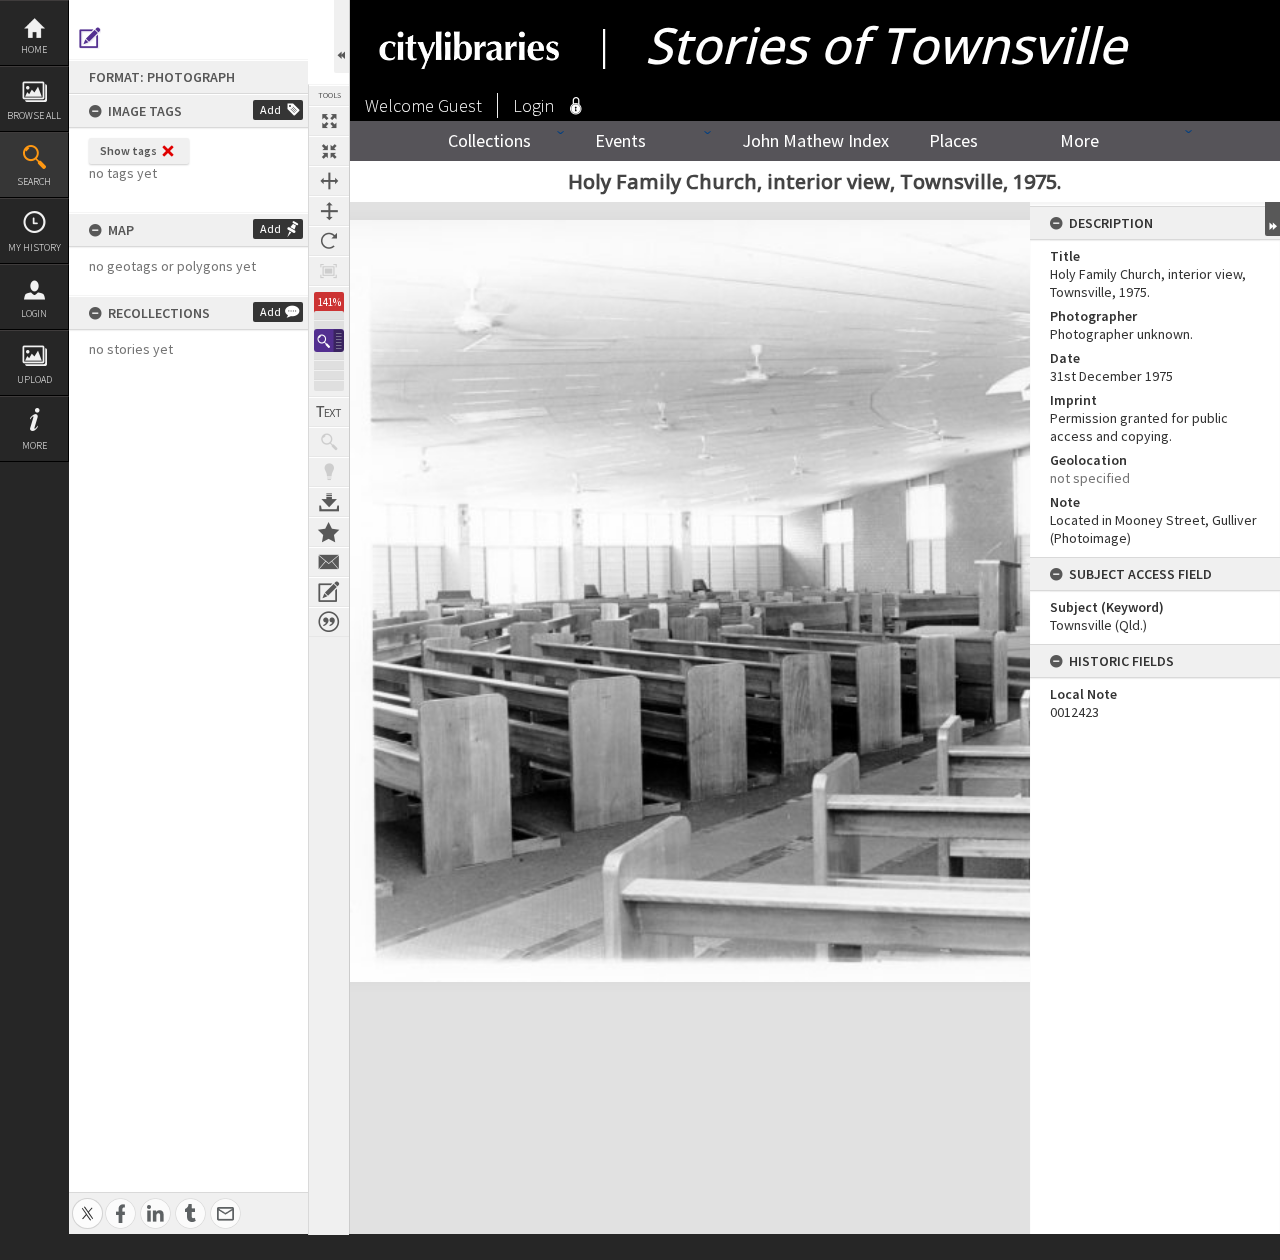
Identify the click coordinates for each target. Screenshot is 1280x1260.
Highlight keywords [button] (329, 472)
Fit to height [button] (329, 211)
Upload (34, 379)
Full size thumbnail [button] (329, 121)
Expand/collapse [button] (1272, 219)
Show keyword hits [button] (329, 442)
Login (34, 313)
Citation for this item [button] (329, 622)
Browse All (34, 115)
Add (270, 109)
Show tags (128, 150)
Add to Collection (329, 532)
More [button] (34, 445)
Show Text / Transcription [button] (329, 412)
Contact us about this (329, 562)
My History (34, 247)
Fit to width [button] (329, 181)
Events (620, 140)
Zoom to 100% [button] (329, 271)
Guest (460, 105)
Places (953, 140)
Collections (489, 140)
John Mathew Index (815, 140)
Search (34, 181)
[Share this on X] (87, 1202)
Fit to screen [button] (329, 151)
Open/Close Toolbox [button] (341, 36)
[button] (329, 340)
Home (34, 49)
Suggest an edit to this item (90, 38)
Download (329, 502)
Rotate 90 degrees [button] (329, 241)
